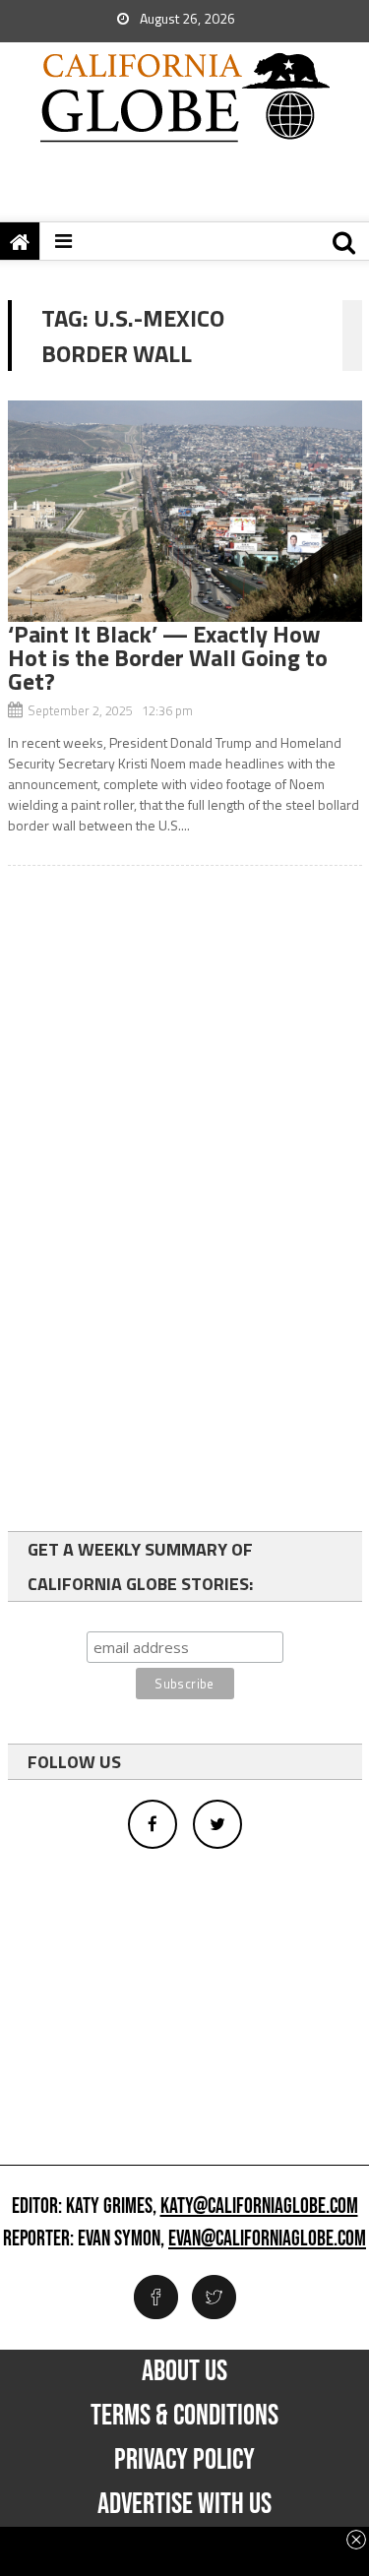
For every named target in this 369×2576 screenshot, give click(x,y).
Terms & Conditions (184, 2416)
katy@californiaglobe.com (259, 2207)
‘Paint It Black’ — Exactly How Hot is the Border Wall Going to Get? (168, 657)
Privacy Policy (184, 2460)
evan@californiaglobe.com (267, 2239)
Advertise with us (184, 2504)
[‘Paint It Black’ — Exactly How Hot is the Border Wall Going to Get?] (185, 511)
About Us (184, 2371)
